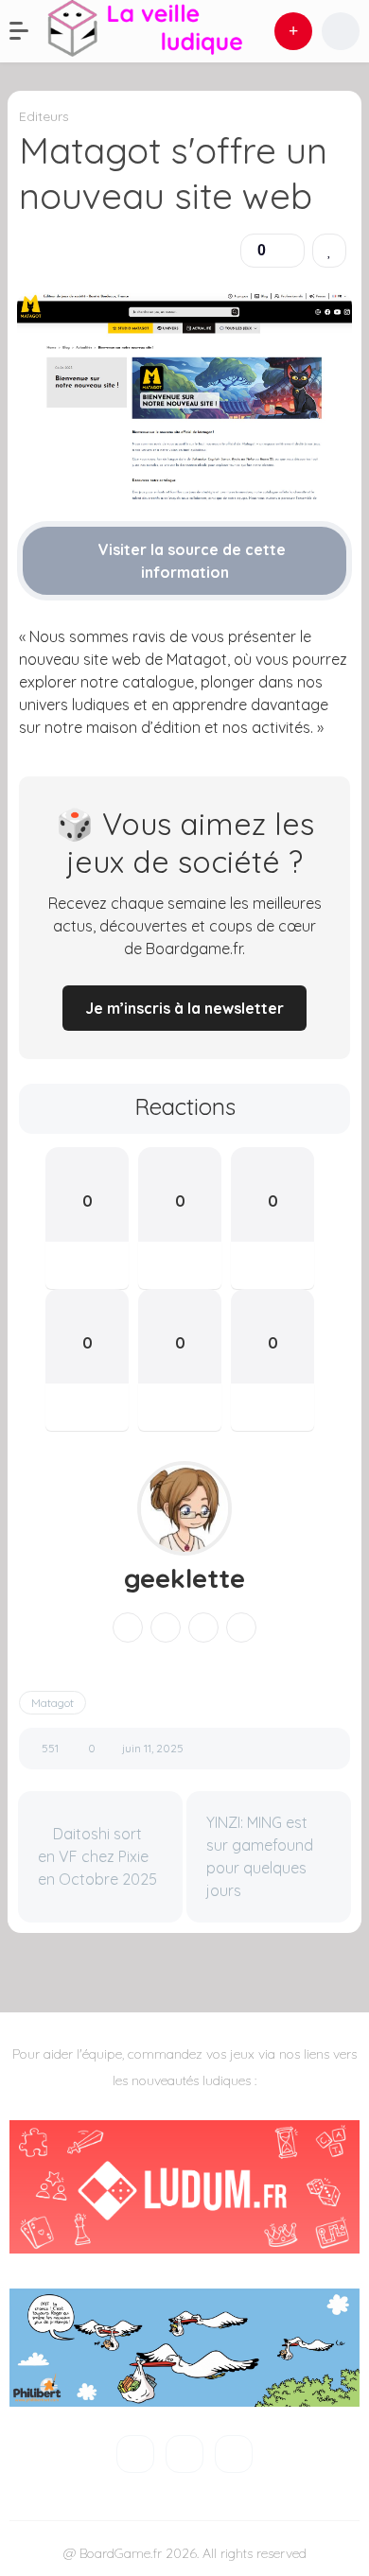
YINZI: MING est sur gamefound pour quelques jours (260, 1856)
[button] (28, 31)
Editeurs (44, 116)
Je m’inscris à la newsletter (184, 1008)
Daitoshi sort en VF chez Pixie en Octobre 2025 (97, 1856)
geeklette (184, 1578)
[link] (329, 251)
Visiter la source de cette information (190, 561)
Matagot (53, 1703)
